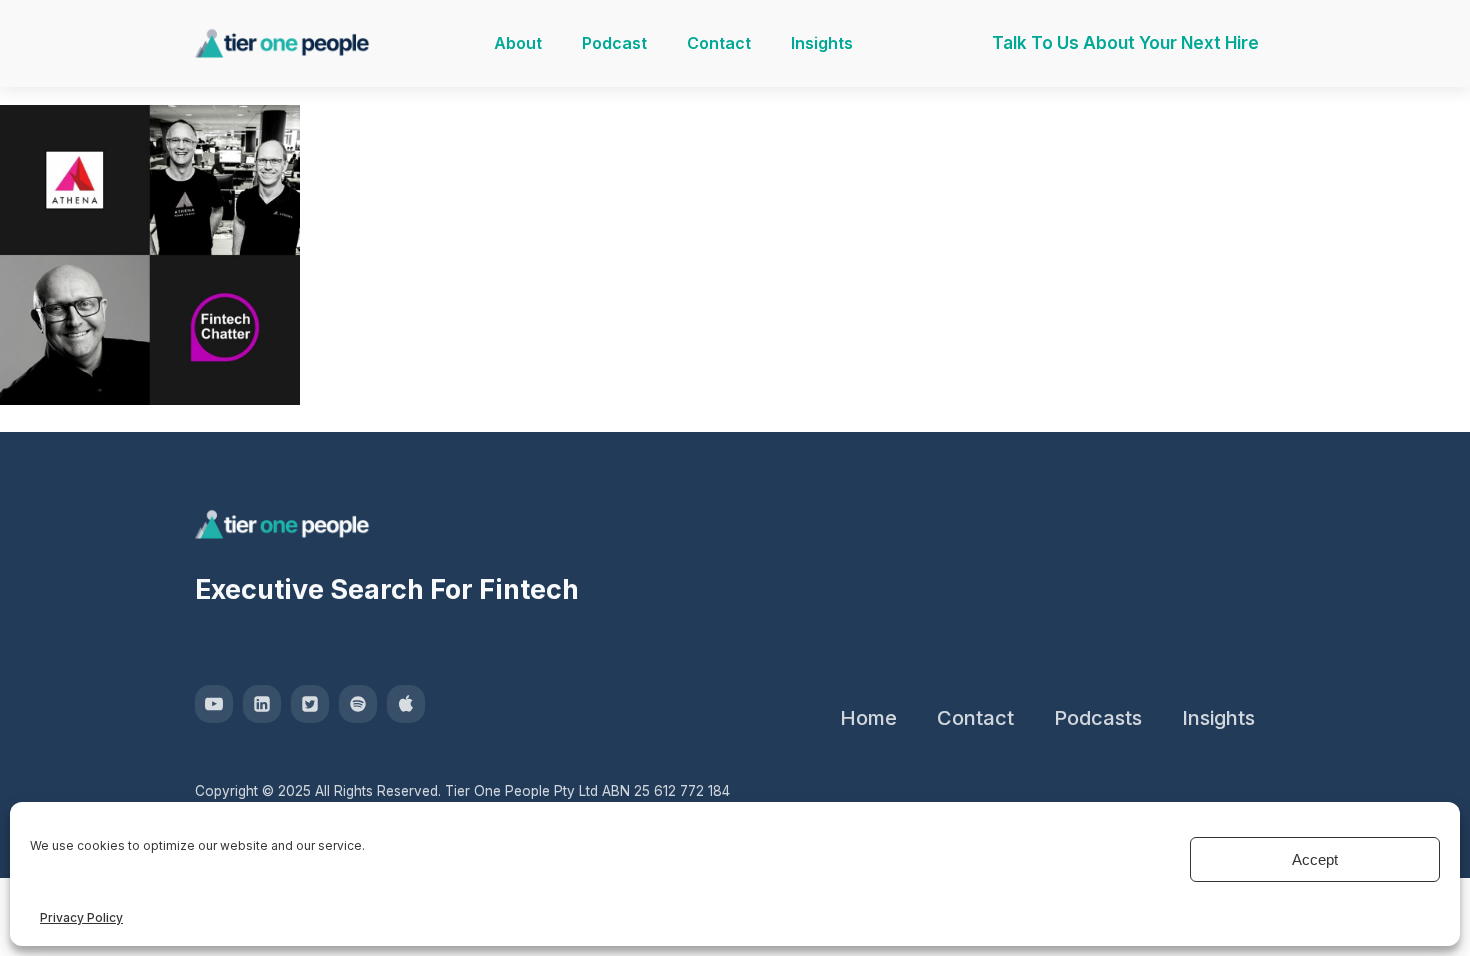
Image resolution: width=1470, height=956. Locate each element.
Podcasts (1098, 718)
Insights (822, 43)
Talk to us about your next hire (1125, 43)
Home (868, 718)
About (518, 43)
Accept (1315, 859)
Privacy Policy (81, 917)
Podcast (614, 43)
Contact (719, 43)
